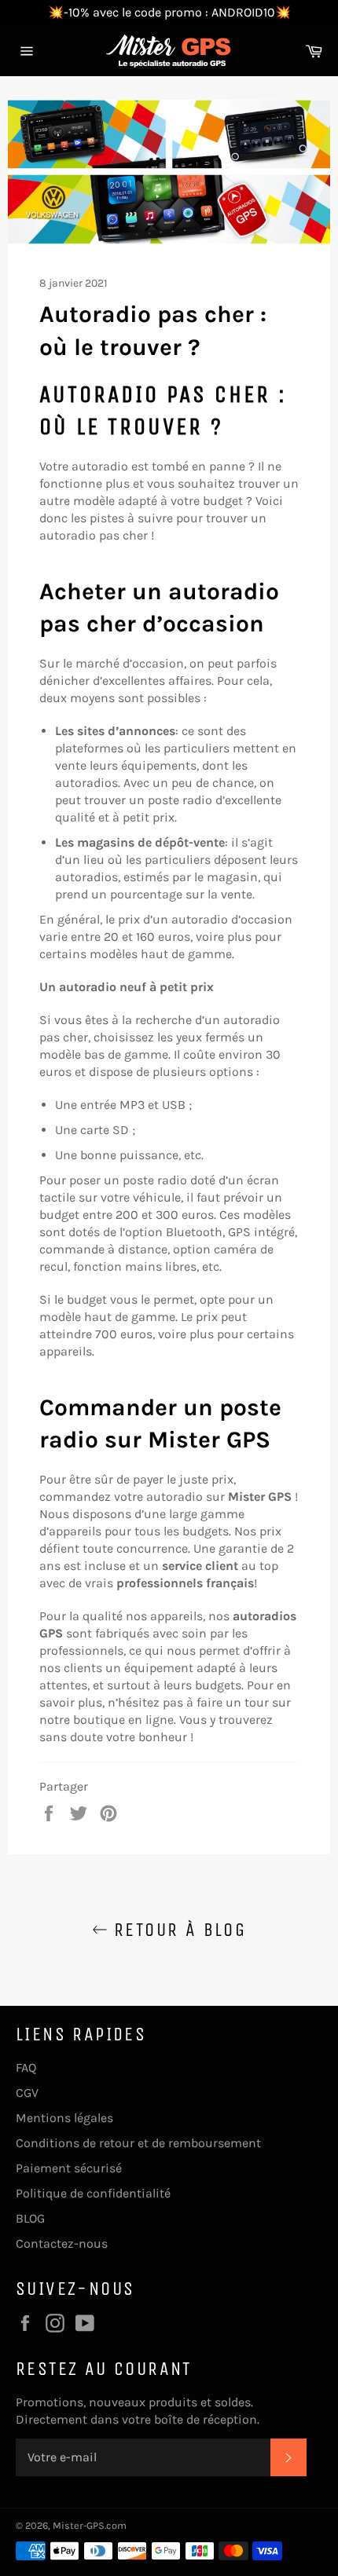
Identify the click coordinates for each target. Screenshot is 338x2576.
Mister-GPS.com (90, 2525)
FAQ (26, 2067)
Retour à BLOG (177, 1930)
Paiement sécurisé (69, 2168)
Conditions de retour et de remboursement (138, 2143)
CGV (27, 2093)
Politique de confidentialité (93, 2193)
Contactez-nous (62, 2243)
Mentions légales (64, 2118)
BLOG (30, 2218)
